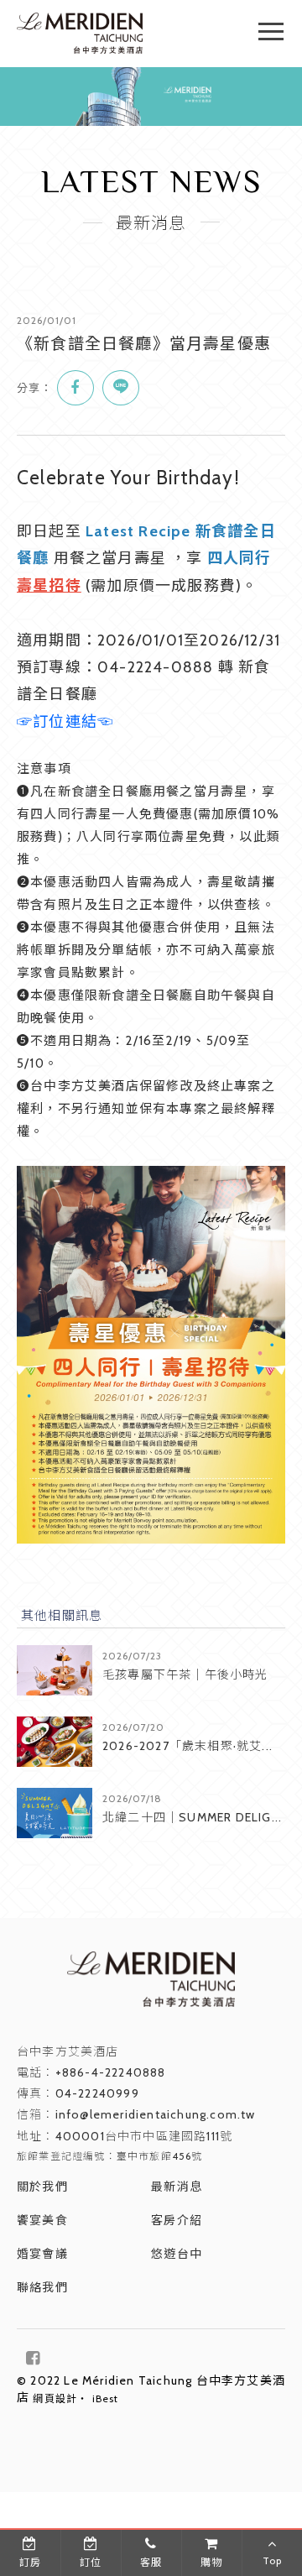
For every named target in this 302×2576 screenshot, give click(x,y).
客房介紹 (177, 2220)
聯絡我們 (42, 2287)
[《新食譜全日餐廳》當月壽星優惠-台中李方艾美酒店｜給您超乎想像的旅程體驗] (75, 388)
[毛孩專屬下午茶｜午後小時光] (55, 1670)
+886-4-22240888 (111, 2072)
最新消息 (177, 2187)
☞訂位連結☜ (65, 722)
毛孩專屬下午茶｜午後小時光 (185, 1675)
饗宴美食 (42, 2220)
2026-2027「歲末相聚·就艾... (187, 1746)
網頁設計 (55, 2398)
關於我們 (42, 2187)
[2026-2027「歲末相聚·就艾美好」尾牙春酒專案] (55, 1742)
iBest (106, 2398)
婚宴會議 (42, 2254)
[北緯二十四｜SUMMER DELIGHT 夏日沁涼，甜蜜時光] (55, 1813)
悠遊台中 (177, 2254)
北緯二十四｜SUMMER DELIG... (192, 1817)
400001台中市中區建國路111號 (144, 2136)
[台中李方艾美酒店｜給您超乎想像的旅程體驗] (80, 50)
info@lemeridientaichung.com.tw (156, 2114)
